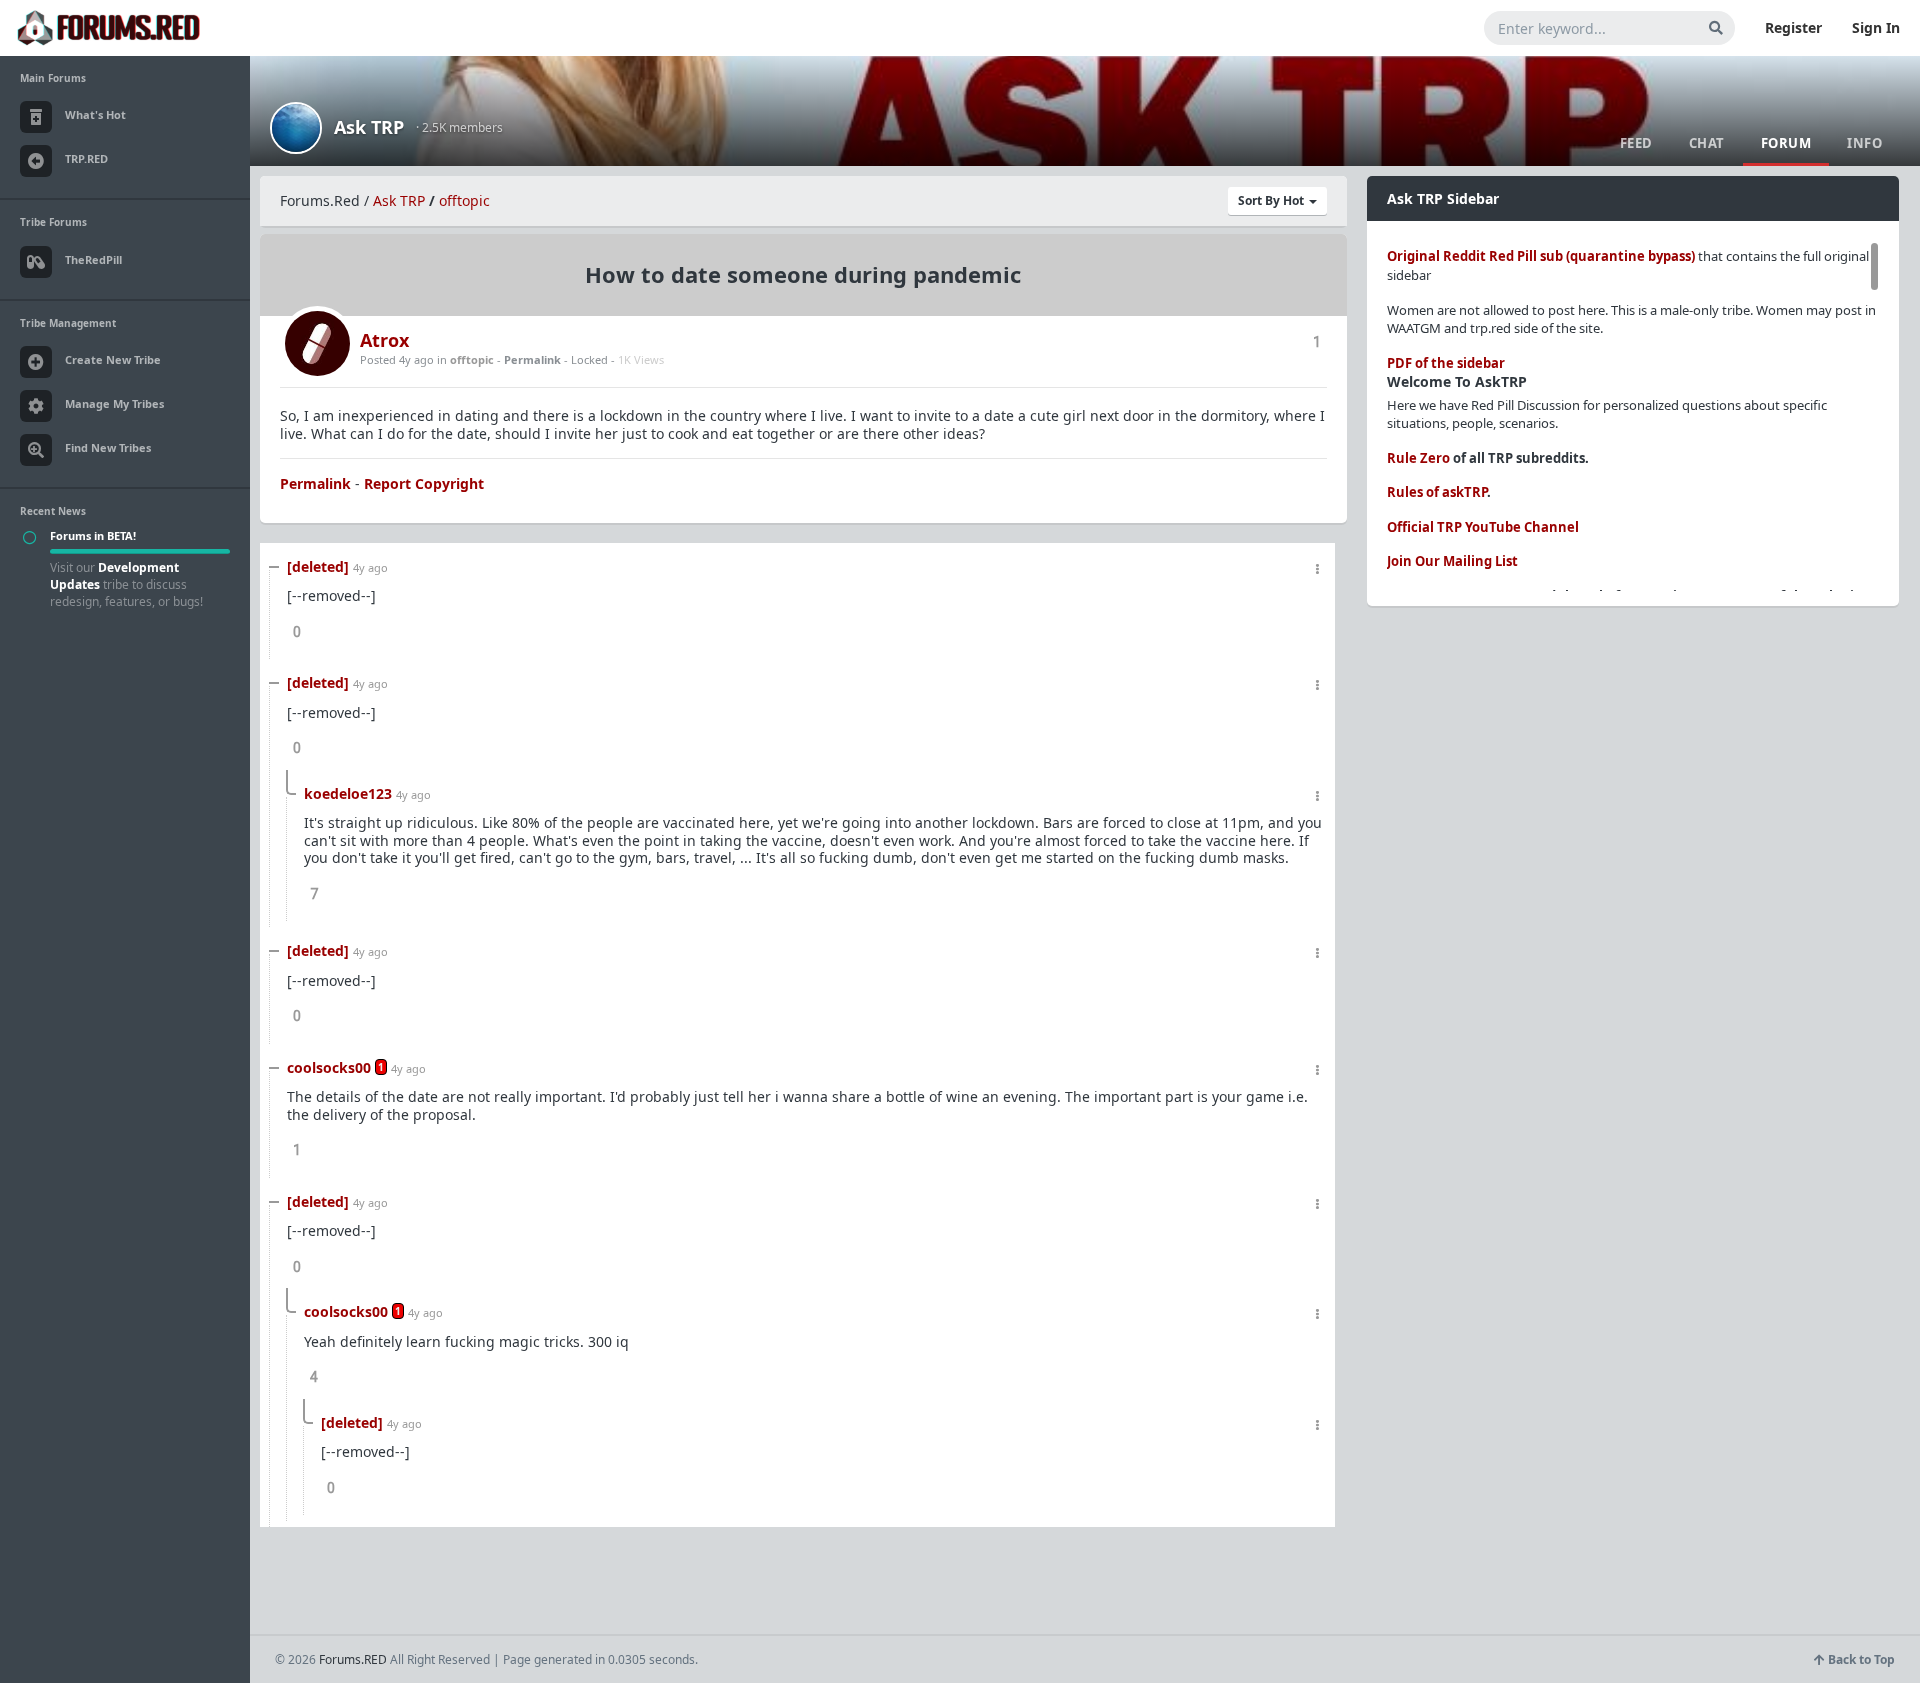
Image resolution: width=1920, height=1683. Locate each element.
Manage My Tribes (114, 403)
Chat (1707, 143)
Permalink (532, 359)
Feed (1636, 143)
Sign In (1876, 27)
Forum (1786, 143)
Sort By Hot (1272, 200)
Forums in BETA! (93, 535)
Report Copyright (424, 483)
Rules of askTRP (1437, 492)
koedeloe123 (348, 793)
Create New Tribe (113, 359)
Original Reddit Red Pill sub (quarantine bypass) (1541, 256)
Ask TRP (369, 127)
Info (1864, 143)
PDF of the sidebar (1446, 363)
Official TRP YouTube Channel (1483, 527)
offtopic (464, 200)
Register (1793, 27)
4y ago (370, 567)
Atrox (384, 340)
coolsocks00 (329, 1067)
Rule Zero (1418, 458)
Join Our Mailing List (1452, 561)
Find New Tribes (108, 447)
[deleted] (318, 566)
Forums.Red (320, 200)
